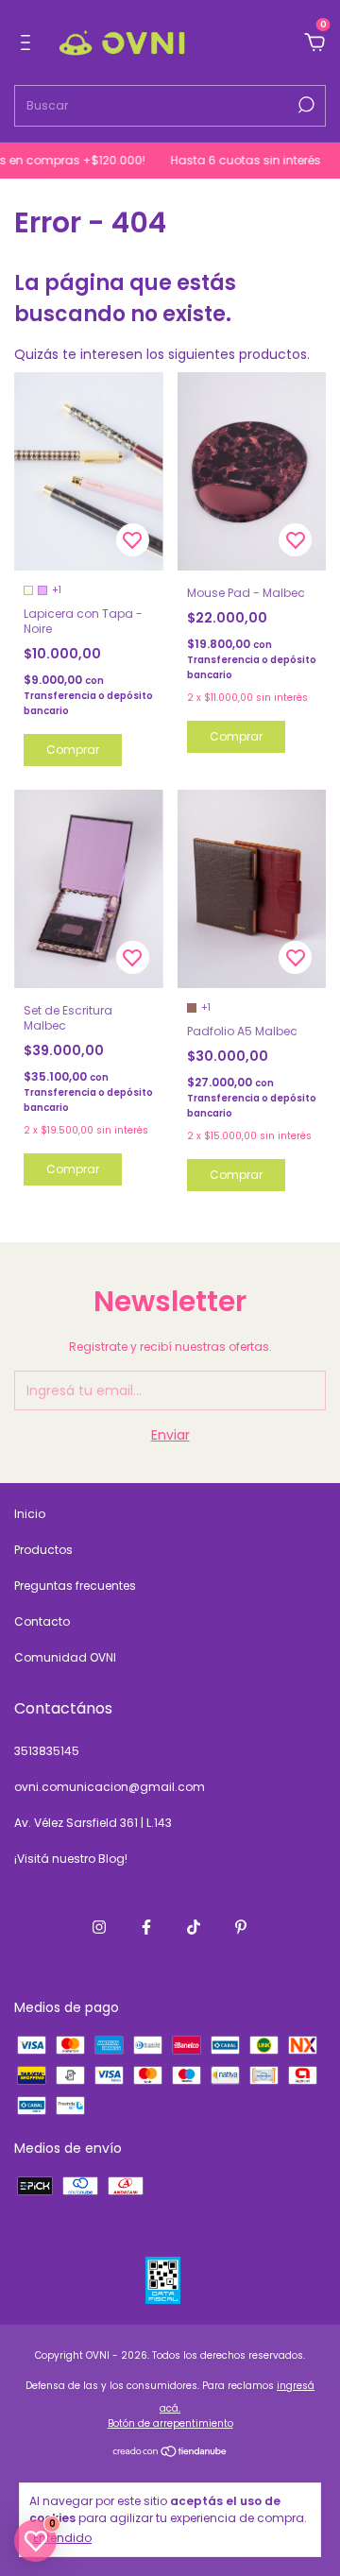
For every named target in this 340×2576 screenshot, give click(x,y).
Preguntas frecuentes (75, 1586)
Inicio (30, 1514)
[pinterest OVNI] (241, 1927)
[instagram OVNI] (99, 1927)
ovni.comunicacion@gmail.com (110, 1787)
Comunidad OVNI (65, 1657)
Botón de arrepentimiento (170, 2423)
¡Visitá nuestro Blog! (71, 1859)
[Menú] (29, 43)
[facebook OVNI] (146, 1927)
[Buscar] (305, 105)
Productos (43, 1550)
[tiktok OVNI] (194, 1927)
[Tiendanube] (170, 2453)
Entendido (62, 2537)
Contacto (42, 1621)
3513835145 (47, 1751)
